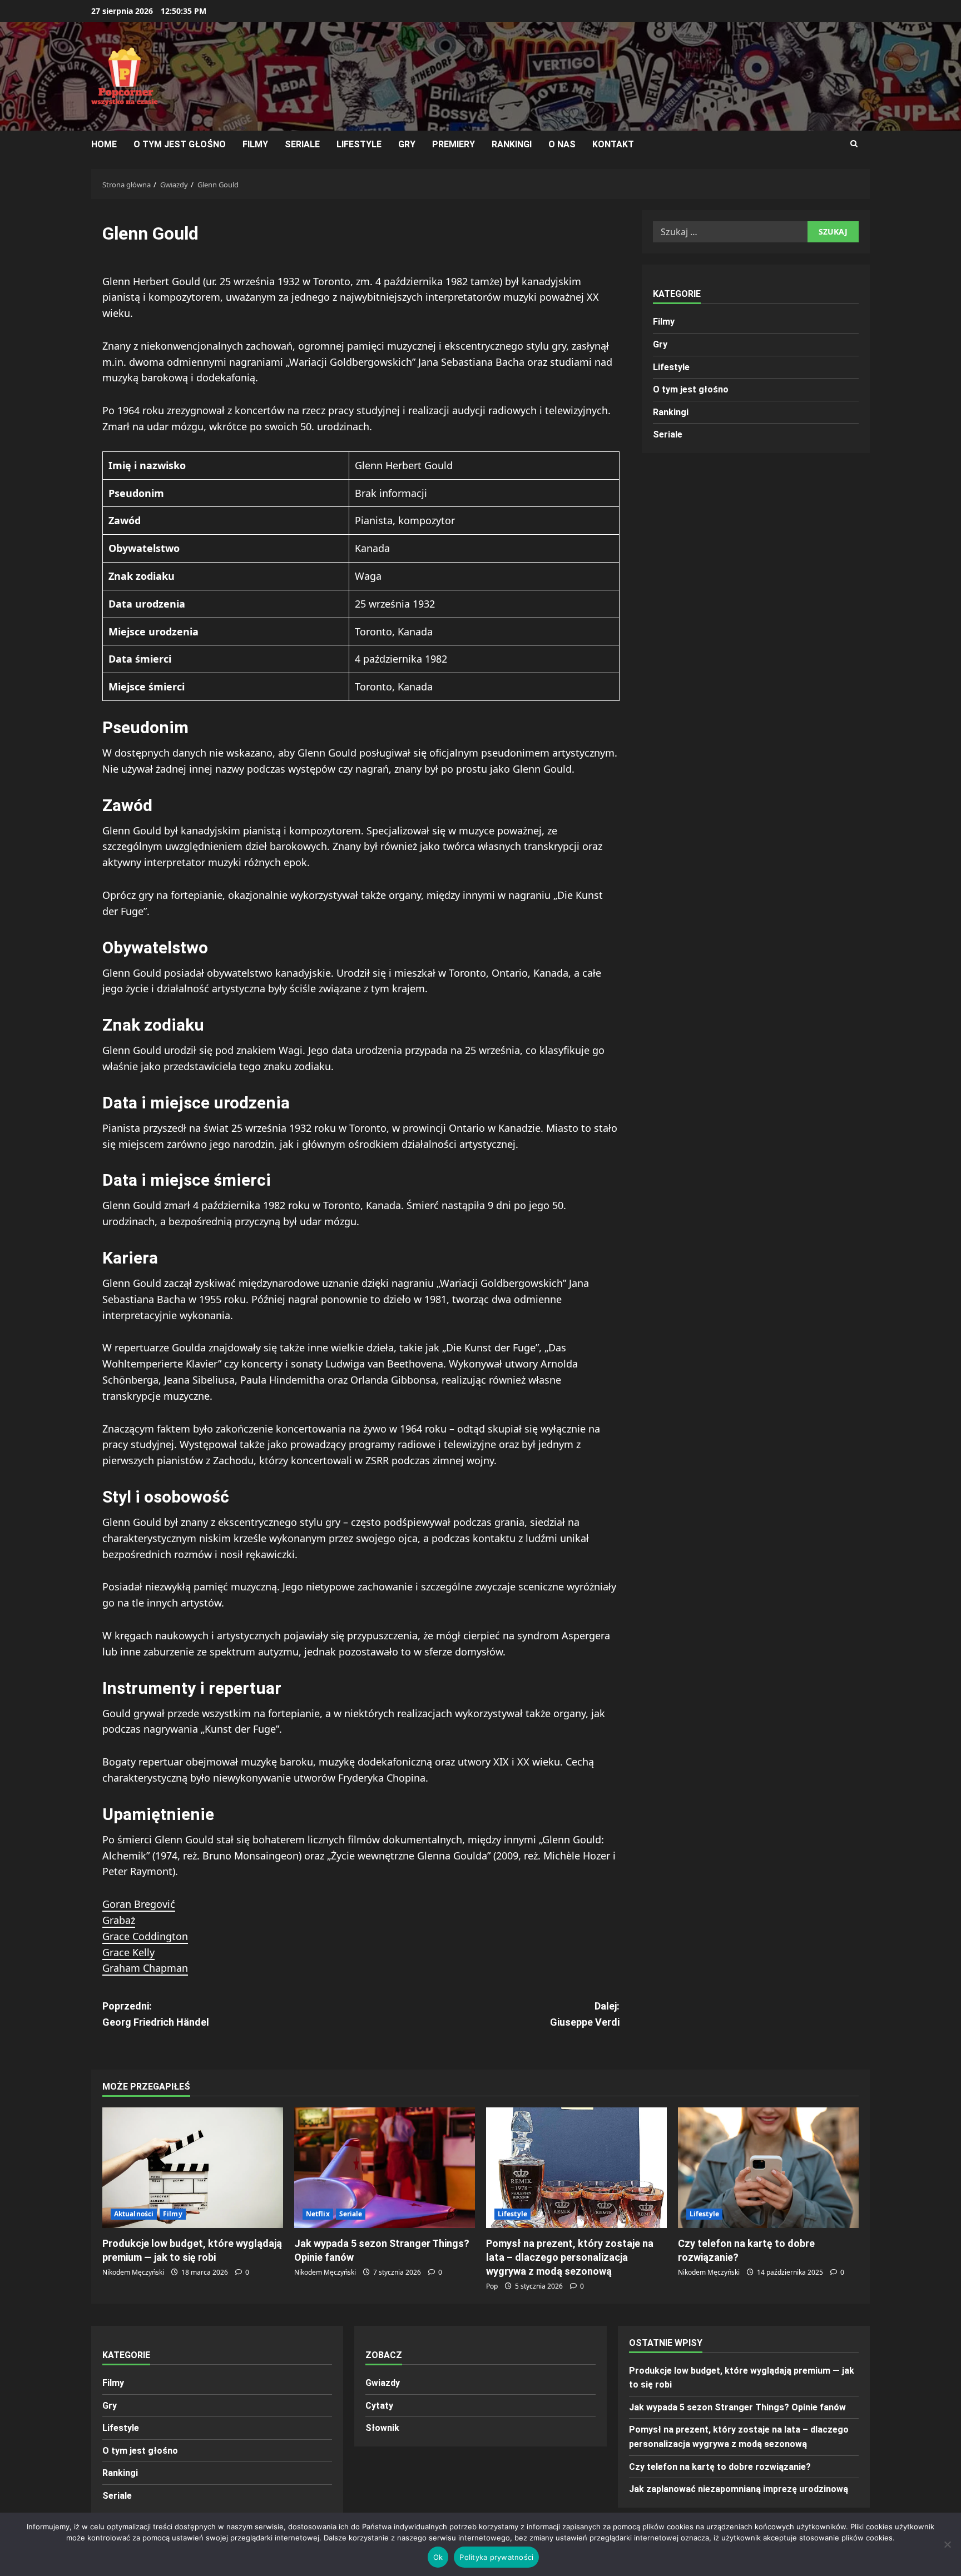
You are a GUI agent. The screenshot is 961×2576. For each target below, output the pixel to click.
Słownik (382, 2428)
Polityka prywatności (496, 2557)
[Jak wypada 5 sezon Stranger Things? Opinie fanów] (385, 2168)
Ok (438, 2557)
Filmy (255, 144)
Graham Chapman (145, 1968)
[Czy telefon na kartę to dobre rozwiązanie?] (768, 2168)
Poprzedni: (156, 2014)
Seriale (302, 144)
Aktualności (134, 2214)
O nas (562, 144)
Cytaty (379, 2406)
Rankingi (512, 144)
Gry (407, 144)
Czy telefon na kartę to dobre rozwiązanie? (720, 2467)
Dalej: (585, 2014)
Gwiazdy (383, 2383)
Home (104, 144)
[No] (947, 2544)
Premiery (454, 144)
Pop (492, 2286)
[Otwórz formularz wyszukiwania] (854, 144)
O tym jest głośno (180, 144)
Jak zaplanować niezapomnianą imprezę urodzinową (739, 2489)
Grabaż (119, 1920)
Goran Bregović (139, 1904)
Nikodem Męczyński (133, 2272)
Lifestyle (359, 144)
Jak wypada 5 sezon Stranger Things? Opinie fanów (737, 2407)
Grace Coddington (145, 1936)
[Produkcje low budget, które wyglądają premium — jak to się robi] (193, 2168)
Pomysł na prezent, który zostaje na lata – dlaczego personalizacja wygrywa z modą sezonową (570, 2257)
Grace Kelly (128, 1952)
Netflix (318, 2214)
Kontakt (613, 144)
